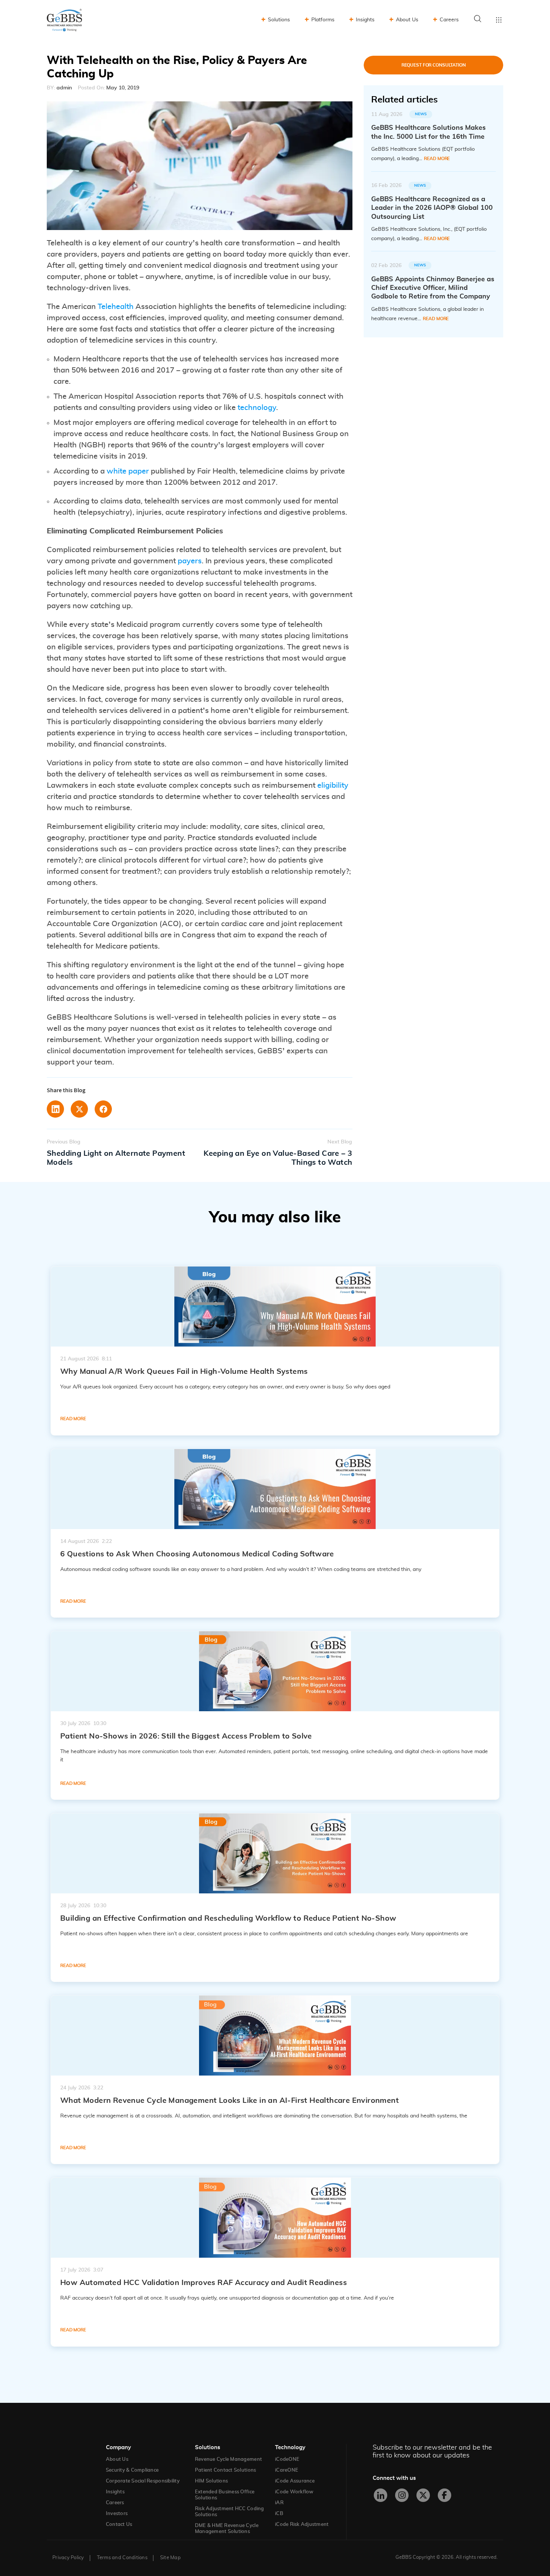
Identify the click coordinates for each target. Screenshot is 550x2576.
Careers (449, 20)
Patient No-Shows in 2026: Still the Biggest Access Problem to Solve (186, 1736)
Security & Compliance (132, 2470)
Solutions (279, 20)
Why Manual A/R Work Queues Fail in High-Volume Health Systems (184, 1372)
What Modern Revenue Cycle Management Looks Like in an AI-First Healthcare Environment (230, 2101)
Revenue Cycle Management (228, 2459)
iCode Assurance (295, 2481)
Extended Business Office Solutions (225, 2495)
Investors (117, 2514)
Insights (365, 20)
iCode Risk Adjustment (302, 2525)
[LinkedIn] (381, 2495)
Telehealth (116, 307)
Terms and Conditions (122, 2558)
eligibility (333, 785)
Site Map (170, 2558)
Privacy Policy (68, 2558)
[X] (423, 2495)
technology (257, 408)
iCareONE (287, 2470)
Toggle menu (499, 20)
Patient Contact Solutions (226, 2470)
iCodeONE (287, 2459)
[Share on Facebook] (103, 1109)
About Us (407, 20)
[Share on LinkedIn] (55, 1109)
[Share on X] (79, 1109)
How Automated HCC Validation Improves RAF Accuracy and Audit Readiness (204, 2283)
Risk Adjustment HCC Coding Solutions (230, 2512)
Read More (437, 159)
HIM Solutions (211, 2481)
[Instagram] (402, 2495)
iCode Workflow (294, 2492)
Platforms (323, 20)
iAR (279, 2503)
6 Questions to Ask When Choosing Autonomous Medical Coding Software (197, 1554)
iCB (279, 2514)
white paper (128, 471)
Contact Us (119, 2525)
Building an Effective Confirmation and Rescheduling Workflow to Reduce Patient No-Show (228, 1918)
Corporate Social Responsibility (143, 2481)
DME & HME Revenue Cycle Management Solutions (227, 2529)
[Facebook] (444, 2495)
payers (190, 561)
